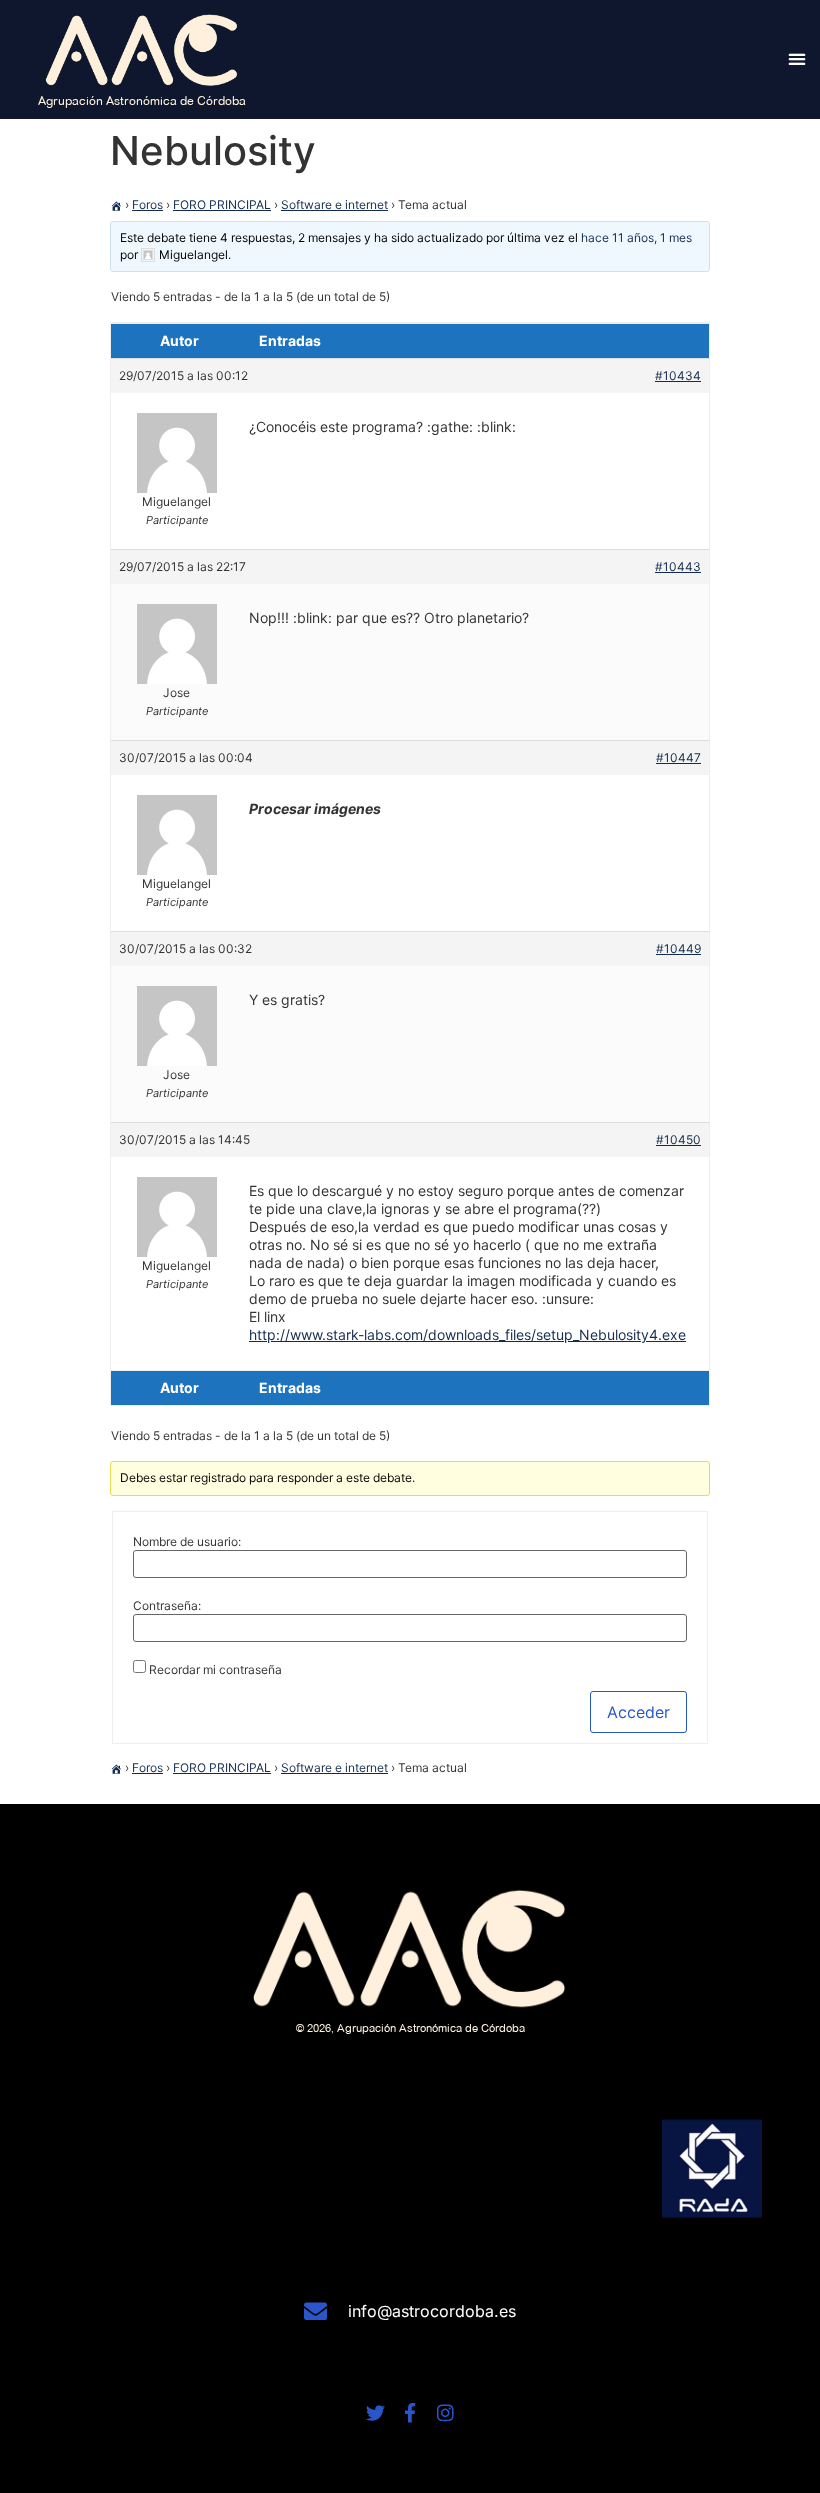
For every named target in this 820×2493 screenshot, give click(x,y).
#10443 (678, 566)
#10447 (678, 757)
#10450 (678, 1139)
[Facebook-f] (410, 2412)
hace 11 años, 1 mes (636, 237)
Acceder (638, 1712)
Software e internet (334, 204)
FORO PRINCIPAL (222, 204)
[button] (796, 59)
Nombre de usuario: (187, 1542)
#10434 (678, 375)
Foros (147, 204)
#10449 (678, 948)
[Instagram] (445, 2412)
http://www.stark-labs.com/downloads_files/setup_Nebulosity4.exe (467, 1334)
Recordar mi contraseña (215, 1670)
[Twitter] (375, 2412)
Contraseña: (167, 1606)
